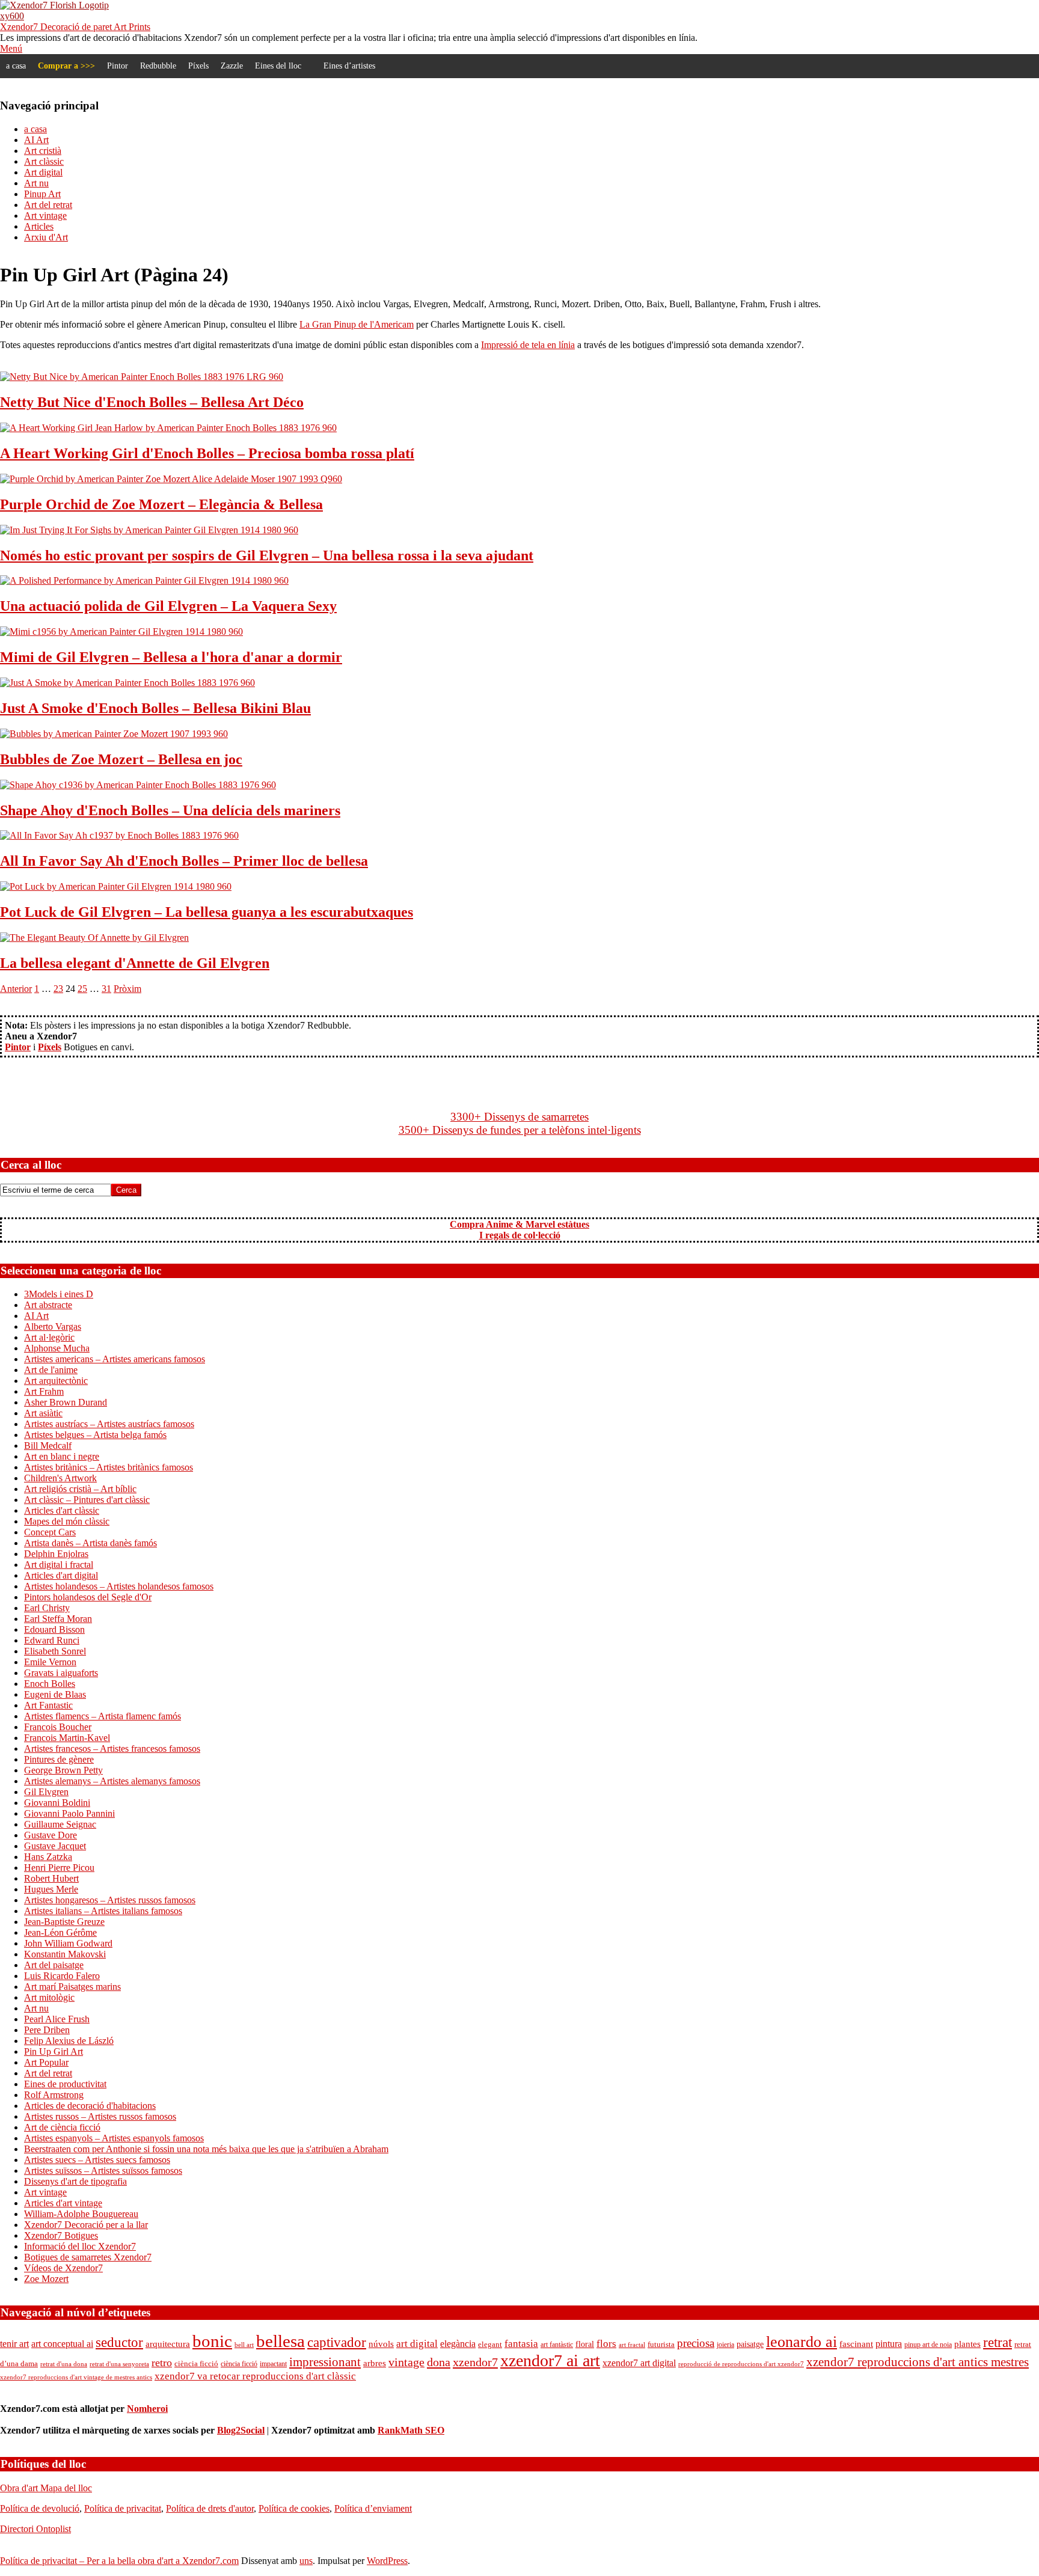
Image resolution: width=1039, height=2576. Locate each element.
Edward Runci (52, 1640)
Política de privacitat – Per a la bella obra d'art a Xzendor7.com (119, 2561)
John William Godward (68, 1943)
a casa (16, 66)
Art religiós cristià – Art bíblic (80, 1489)
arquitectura (168, 2344)
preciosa (696, 2343)
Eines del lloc (278, 66)
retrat (998, 2342)
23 (58, 989)
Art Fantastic (48, 1705)
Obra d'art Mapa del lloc (46, 2488)
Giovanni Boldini (57, 1803)
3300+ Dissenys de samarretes (519, 1117)
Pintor (118, 66)
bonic (212, 2341)
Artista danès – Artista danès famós (90, 1543)
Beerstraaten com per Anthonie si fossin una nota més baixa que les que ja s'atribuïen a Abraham (206, 2149)
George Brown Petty (63, 1770)
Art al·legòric (49, 1337)
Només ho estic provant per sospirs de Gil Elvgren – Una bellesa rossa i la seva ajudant (267, 555)
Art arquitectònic (56, 1381)
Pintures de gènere (59, 1759)
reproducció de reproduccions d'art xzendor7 (741, 2364)
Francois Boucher (58, 1727)
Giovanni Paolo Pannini (69, 1813)
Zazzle (232, 66)
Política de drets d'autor (210, 2508)
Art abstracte (48, 1305)
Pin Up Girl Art (54, 2051)
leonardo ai (801, 2342)
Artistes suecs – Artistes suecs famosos (97, 2160)
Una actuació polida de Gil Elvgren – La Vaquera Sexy (168, 606)
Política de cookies (294, 2508)
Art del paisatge (54, 1965)
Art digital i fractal (59, 1565)
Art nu (36, 2008)
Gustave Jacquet (55, 1846)
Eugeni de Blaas (55, 1694)
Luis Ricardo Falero (62, 1976)
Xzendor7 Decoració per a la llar (86, 2225)
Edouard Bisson (54, 1629)
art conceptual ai (62, 2344)
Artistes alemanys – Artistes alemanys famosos (112, 1781)
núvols (381, 2344)
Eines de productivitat (65, 2084)
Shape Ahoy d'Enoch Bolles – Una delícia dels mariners (170, 810)
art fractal (632, 2345)
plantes (967, 2344)
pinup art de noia (928, 2345)
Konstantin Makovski (65, 1954)
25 (82, 989)
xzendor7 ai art (550, 2360)
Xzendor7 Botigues (61, 2235)
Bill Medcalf (48, 1446)
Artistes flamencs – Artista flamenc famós (103, 1716)
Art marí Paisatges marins (72, 1987)
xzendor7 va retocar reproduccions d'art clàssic (255, 2376)
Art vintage (45, 2192)
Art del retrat (48, 2073)
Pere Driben (47, 2030)
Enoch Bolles (50, 1684)
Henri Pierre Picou (59, 1868)
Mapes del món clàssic (67, 1521)
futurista (661, 2345)
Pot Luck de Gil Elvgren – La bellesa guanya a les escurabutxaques (207, 912)
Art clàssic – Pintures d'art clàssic (87, 1500)
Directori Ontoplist (35, 2529)
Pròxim (127, 989)
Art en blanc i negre (62, 1456)
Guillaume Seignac (60, 1824)
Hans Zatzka (48, 1857)
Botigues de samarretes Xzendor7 (88, 2257)
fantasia (521, 2344)
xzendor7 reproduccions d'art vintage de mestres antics (76, 2377)
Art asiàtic (43, 1413)
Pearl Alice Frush (57, 2019)
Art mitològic (49, 1997)
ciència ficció (196, 2363)
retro (162, 2363)
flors (606, 2344)
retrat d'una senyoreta (119, 2364)
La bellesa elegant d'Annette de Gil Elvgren (135, 963)
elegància (458, 2344)
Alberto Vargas (53, 1326)
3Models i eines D (59, 1294)
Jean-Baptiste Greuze (64, 1922)
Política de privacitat (123, 2508)
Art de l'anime (51, 1370)
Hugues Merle (51, 1889)
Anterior (16, 989)
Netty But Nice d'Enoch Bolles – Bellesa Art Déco (152, 402)
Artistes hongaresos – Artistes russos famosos (110, 1900)
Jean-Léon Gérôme (60, 1932)
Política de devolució (40, 2508)
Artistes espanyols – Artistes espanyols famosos (114, 2138)
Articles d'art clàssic (62, 1510)
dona (439, 2362)
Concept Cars (50, 1532)
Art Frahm (44, 1391)
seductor (119, 2342)
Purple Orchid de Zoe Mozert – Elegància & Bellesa (161, 504)
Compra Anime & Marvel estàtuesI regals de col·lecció (519, 1230)
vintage (406, 2362)
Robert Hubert (51, 1878)
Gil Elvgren (46, 1792)
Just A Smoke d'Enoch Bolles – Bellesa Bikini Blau (155, 708)
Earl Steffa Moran (58, 1619)
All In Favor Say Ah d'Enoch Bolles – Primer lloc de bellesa (184, 861)
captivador (337, 2342)
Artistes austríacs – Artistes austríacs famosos (109, 1424)
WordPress (387, 2561)
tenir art (14, 2344)
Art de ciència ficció (62, 2127)
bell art (244, 2345)
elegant (490, 2345)
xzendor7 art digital (639, 2363)
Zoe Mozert (46, 2279)
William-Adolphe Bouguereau (81, 2214)
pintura (889, 2344)
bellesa (280, 2341)
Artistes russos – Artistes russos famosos (100, 2116)
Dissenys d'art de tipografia (75, 2181)
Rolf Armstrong (54, 2095)
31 (106, 989)
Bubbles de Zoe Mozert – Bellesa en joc (121, 759)
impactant (273, 2364)
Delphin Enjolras (56, 1554)
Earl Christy (47, 1608)
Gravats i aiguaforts (61, 1673)
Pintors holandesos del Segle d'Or (88, 1597)
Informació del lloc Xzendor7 (80, 2246)
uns (306, 2561)
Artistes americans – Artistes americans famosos (115, 1359)
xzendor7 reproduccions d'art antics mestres (918, 2362)
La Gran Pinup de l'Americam (357, 324)
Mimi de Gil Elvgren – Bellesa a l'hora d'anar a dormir (171, 657)
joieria (725, 2345)
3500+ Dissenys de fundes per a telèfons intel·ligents (520, 1130)
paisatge (750, 2344)
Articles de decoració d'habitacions (90, 2106)
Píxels (198, 66)
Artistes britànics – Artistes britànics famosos (109, 1467)
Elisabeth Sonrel (55, 1651)
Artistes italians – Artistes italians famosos (103, 1911)
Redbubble (158, 66)
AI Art (36, 1316)
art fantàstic (557, 2345)
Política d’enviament (373, 2508)
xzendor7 (475, 2362)
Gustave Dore (51, 1835)
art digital (417, 2343)
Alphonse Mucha (57, 1348)
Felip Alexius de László (69, 2041)
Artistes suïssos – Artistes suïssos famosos (103, 2171)
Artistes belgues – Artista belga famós (95, 1435)
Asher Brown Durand (66, 1402)
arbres (375, 2363)
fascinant (856, 2344)
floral (585, 2344)
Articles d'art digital (61, 1575)
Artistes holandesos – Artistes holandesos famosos (119, 1586)
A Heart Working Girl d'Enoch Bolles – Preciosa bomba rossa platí (207, 453)
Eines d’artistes (349, 66)
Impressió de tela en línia (528, 345)
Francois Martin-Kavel (67, 1738)
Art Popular (46, 2062)
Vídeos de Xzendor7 (63, 2268)
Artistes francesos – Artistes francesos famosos (112, 1748)
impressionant (325, 2362)
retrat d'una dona (64, 2364)
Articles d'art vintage (63, 2203)
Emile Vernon (50, 1662)
